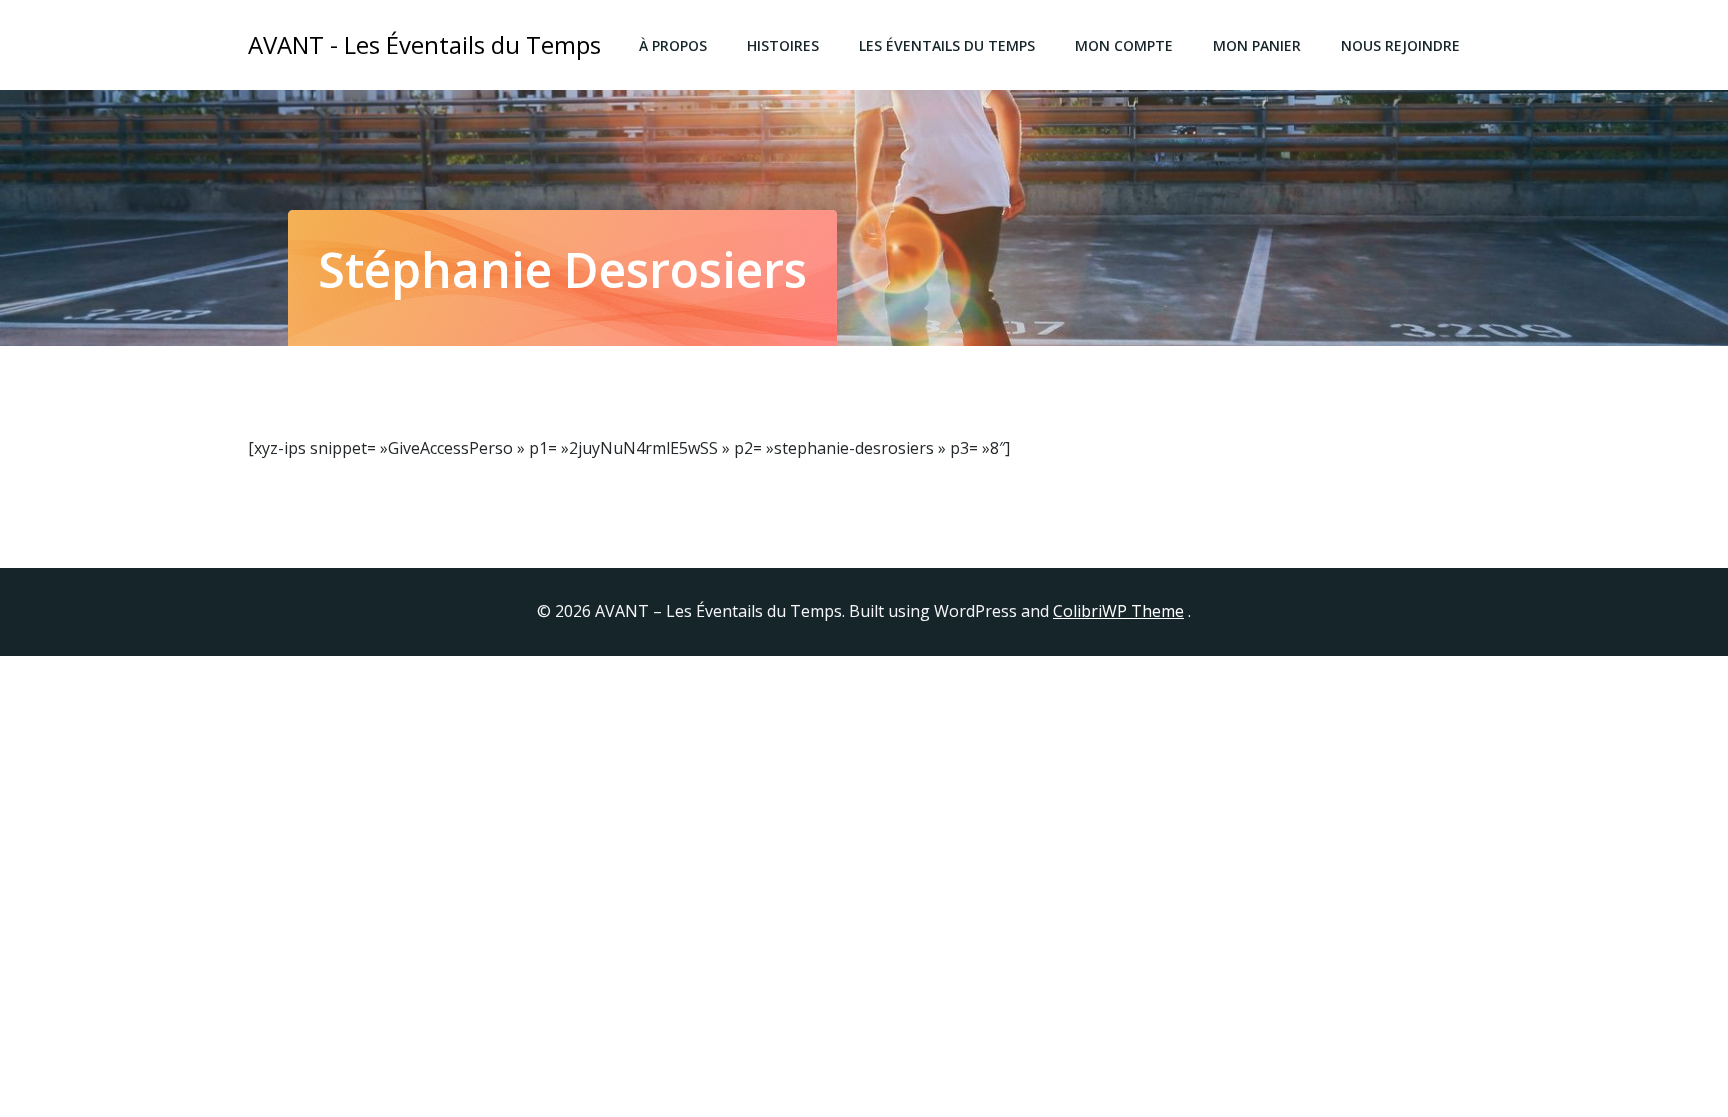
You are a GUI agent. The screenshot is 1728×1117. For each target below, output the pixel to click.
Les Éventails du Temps (947, 45)
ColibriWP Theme (1118, 611)
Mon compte (1124, 45)
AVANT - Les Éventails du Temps (424, 44)
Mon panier (1257, 45)
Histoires (783, 45)
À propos (673, 45)
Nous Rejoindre (1400, 45)
